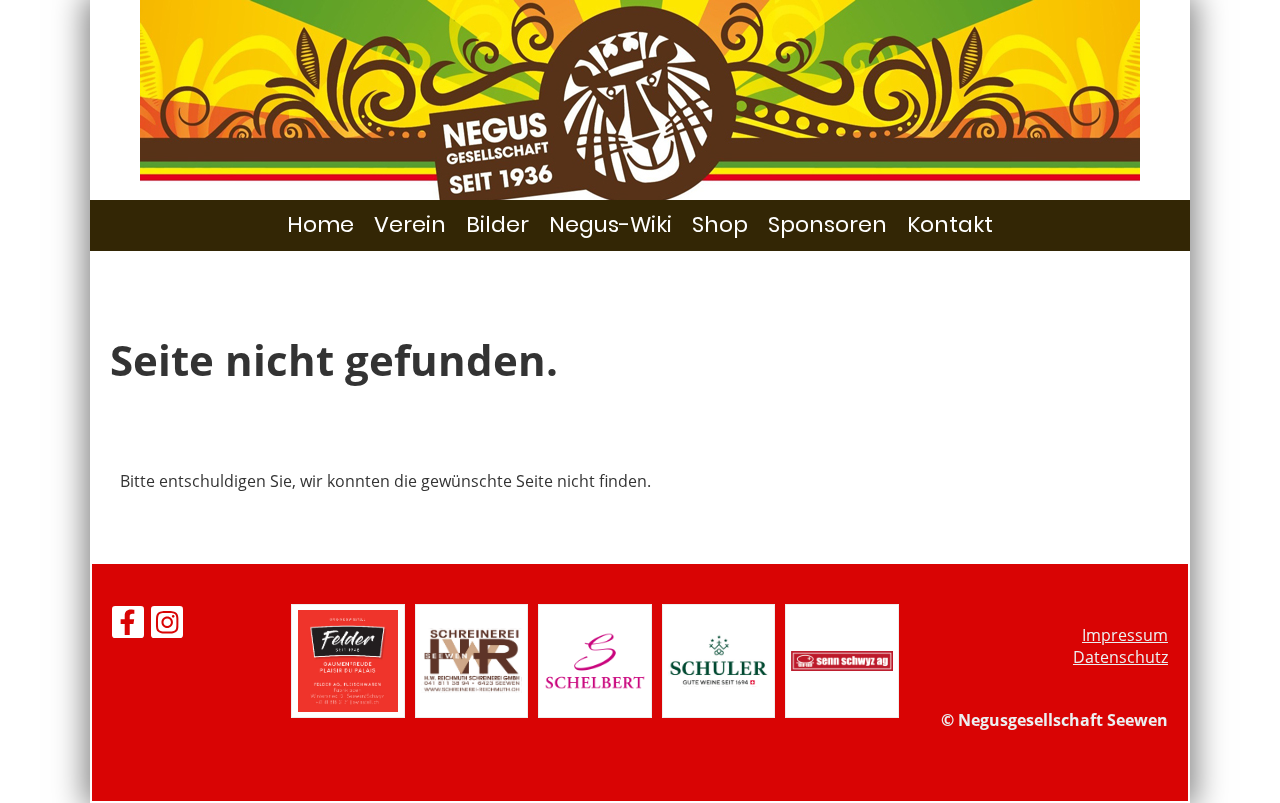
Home (320, 224)
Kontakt (950, 224)
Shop (720, 224)
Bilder (497, 224)
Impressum (1125, 635)
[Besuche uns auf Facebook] (128, 625)
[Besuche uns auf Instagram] (167, 625)
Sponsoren (827, 224)
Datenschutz (1120, 657)
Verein (410, 224)
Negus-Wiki (610, 224)
